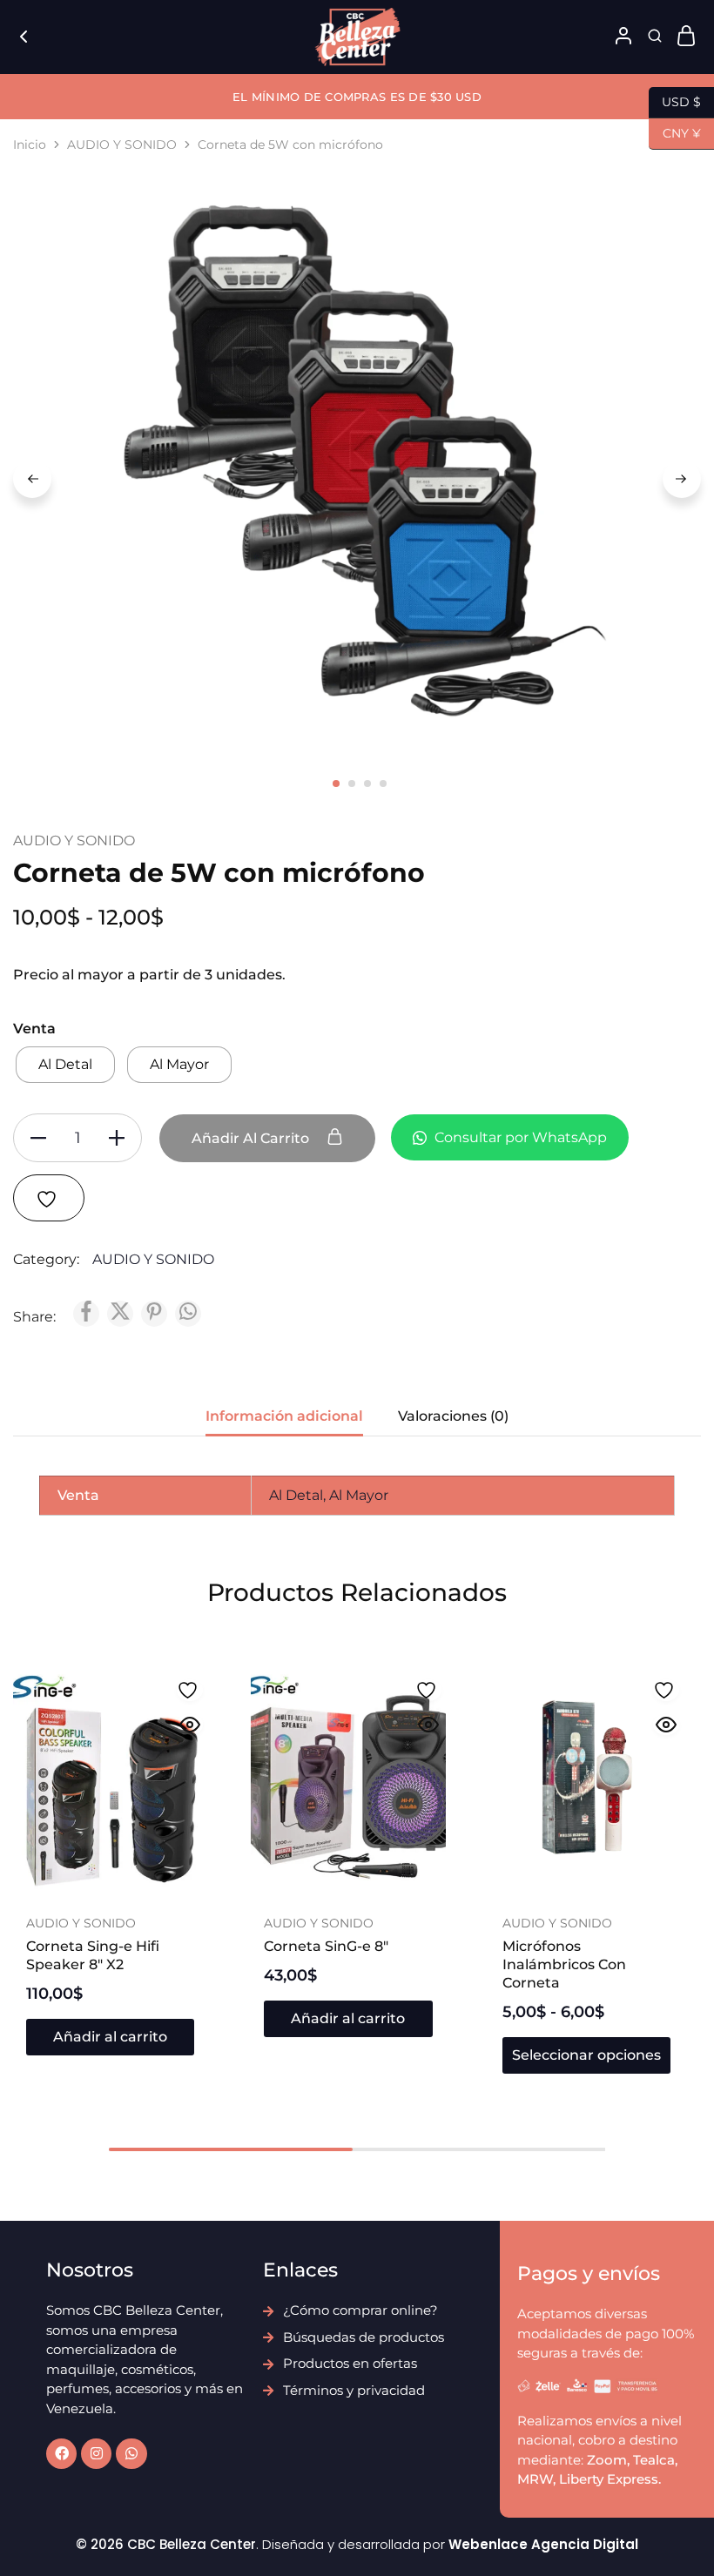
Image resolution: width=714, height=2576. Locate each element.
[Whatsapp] (131, 2454)
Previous (32, 479)
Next (682, 479)
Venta (34, 1029)
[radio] (65, 1065)
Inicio (30, 145)
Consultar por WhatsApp (519, 1137)
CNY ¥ (675, 132)
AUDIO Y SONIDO (122, 145)
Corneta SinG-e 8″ (326, 1946)
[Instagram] (96, 2454)
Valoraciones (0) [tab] (453, 1416)
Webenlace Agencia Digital (543, 2544)
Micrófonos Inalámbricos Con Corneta (564, 1965)
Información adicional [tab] (284, 1416)
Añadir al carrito (252, 1138)
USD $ (675, 101)
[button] (110, 2037)
